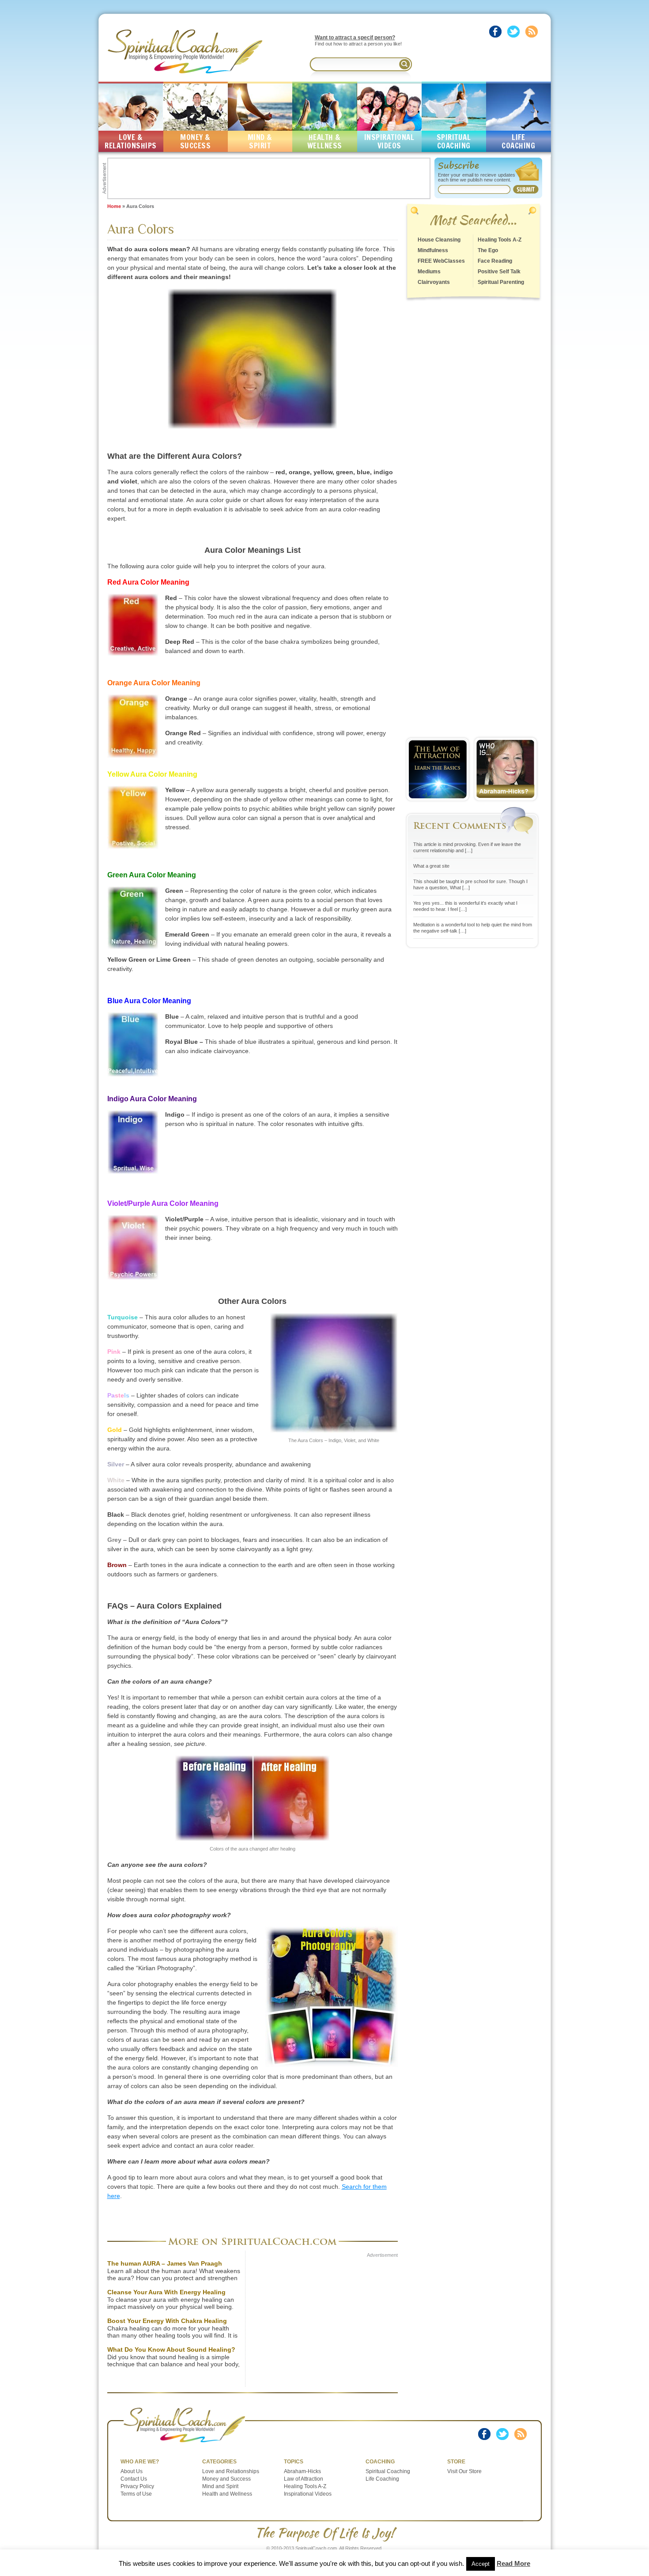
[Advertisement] (269, 178)
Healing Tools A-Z (500, 240)
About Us (132, 2471)
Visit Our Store (464, 2471)
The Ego (488, 250)
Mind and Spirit (220, 2486)
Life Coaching (382, 2479)
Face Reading (495, 261)
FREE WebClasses (441, 261)
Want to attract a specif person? (355, 38)
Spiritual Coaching (388, 2471)
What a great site (431, 866)
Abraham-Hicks (302, 2471)
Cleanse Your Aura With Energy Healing (166, 2292)
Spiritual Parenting (501, 282)
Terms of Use (136, 2494)
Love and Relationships (231, 2471)
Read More (513, 2563)
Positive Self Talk (499, 272)
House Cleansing (439, 240)
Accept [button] (481, 2564)
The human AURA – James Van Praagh (165, 2263)
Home (114, 206)
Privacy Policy (137, 2486)
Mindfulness (433, 250)
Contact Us (134, 2479)
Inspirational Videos (308, 2494)
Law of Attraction (304, 2479)
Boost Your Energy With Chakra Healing (167, 2321)
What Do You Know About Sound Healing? (171, 2349)
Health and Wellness (227, 2494)
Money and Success (226, 2479)
